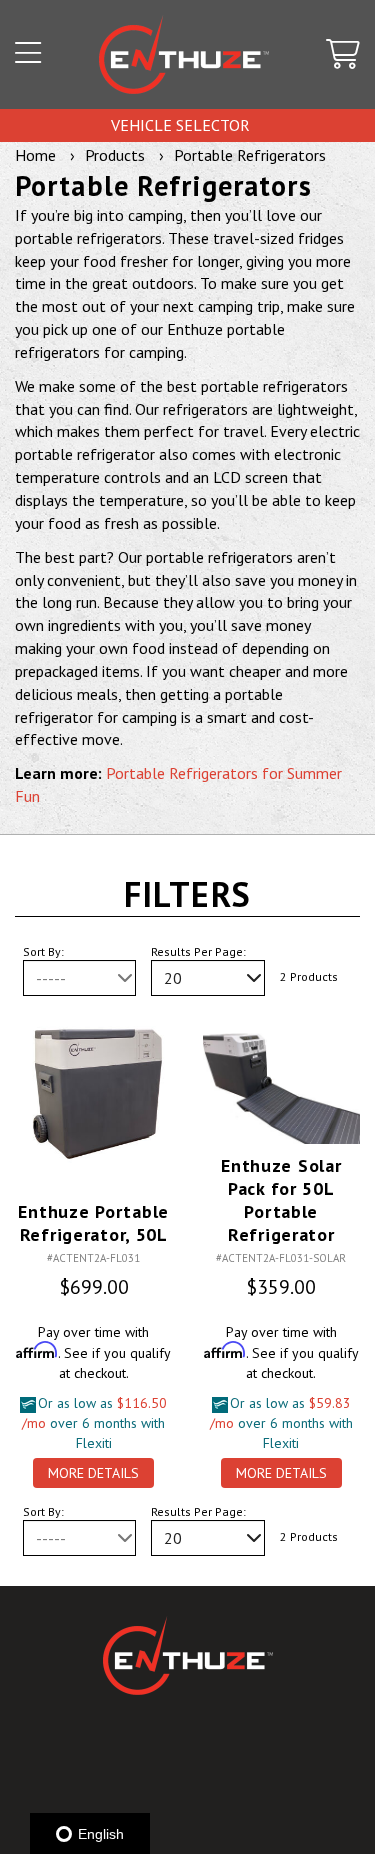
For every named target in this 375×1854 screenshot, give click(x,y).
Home (35, 155)
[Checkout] (343, 55)
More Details (93, 1473)
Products (115, 155)
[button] (28, 55)
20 (173, 978)
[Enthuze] (184, 54)
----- (51, 978)
